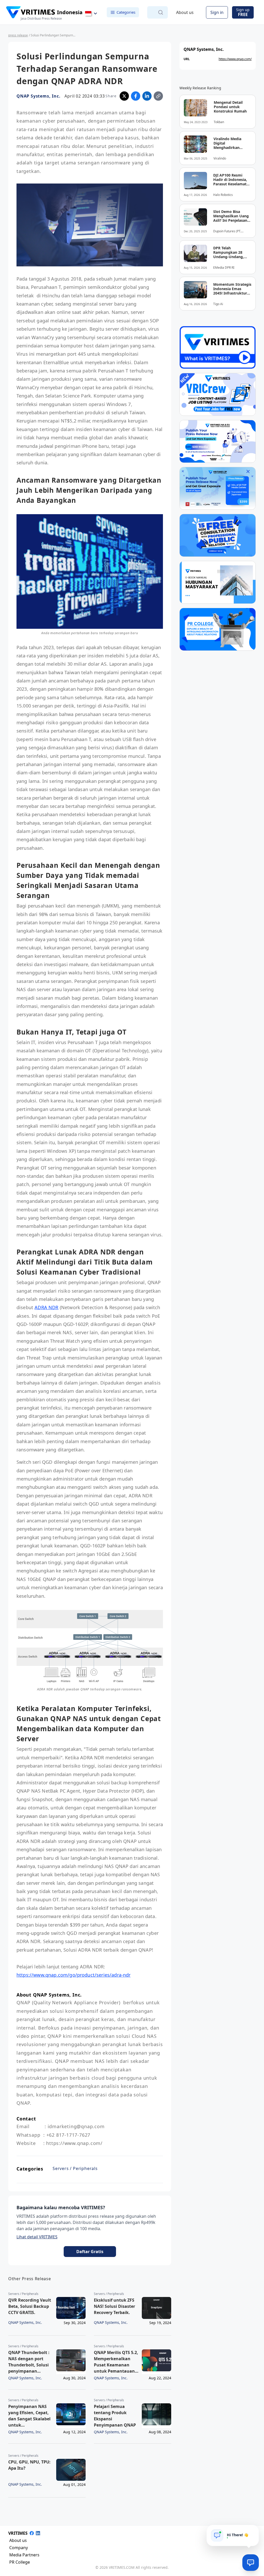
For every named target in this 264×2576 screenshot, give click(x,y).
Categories (126, 12)
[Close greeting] (253, 2531)
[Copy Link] (158, 96)
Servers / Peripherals (75, 2168)
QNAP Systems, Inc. (38, 96)
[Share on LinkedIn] (147, 96)
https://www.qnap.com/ (235, 59)
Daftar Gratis (90, 2252)
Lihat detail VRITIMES (37, 2237)
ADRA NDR (46, 1307)
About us (185, 12)
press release (18, 35)
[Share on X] (124, 96)
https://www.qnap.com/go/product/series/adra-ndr (74, 1975)
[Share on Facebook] (136, 96)
